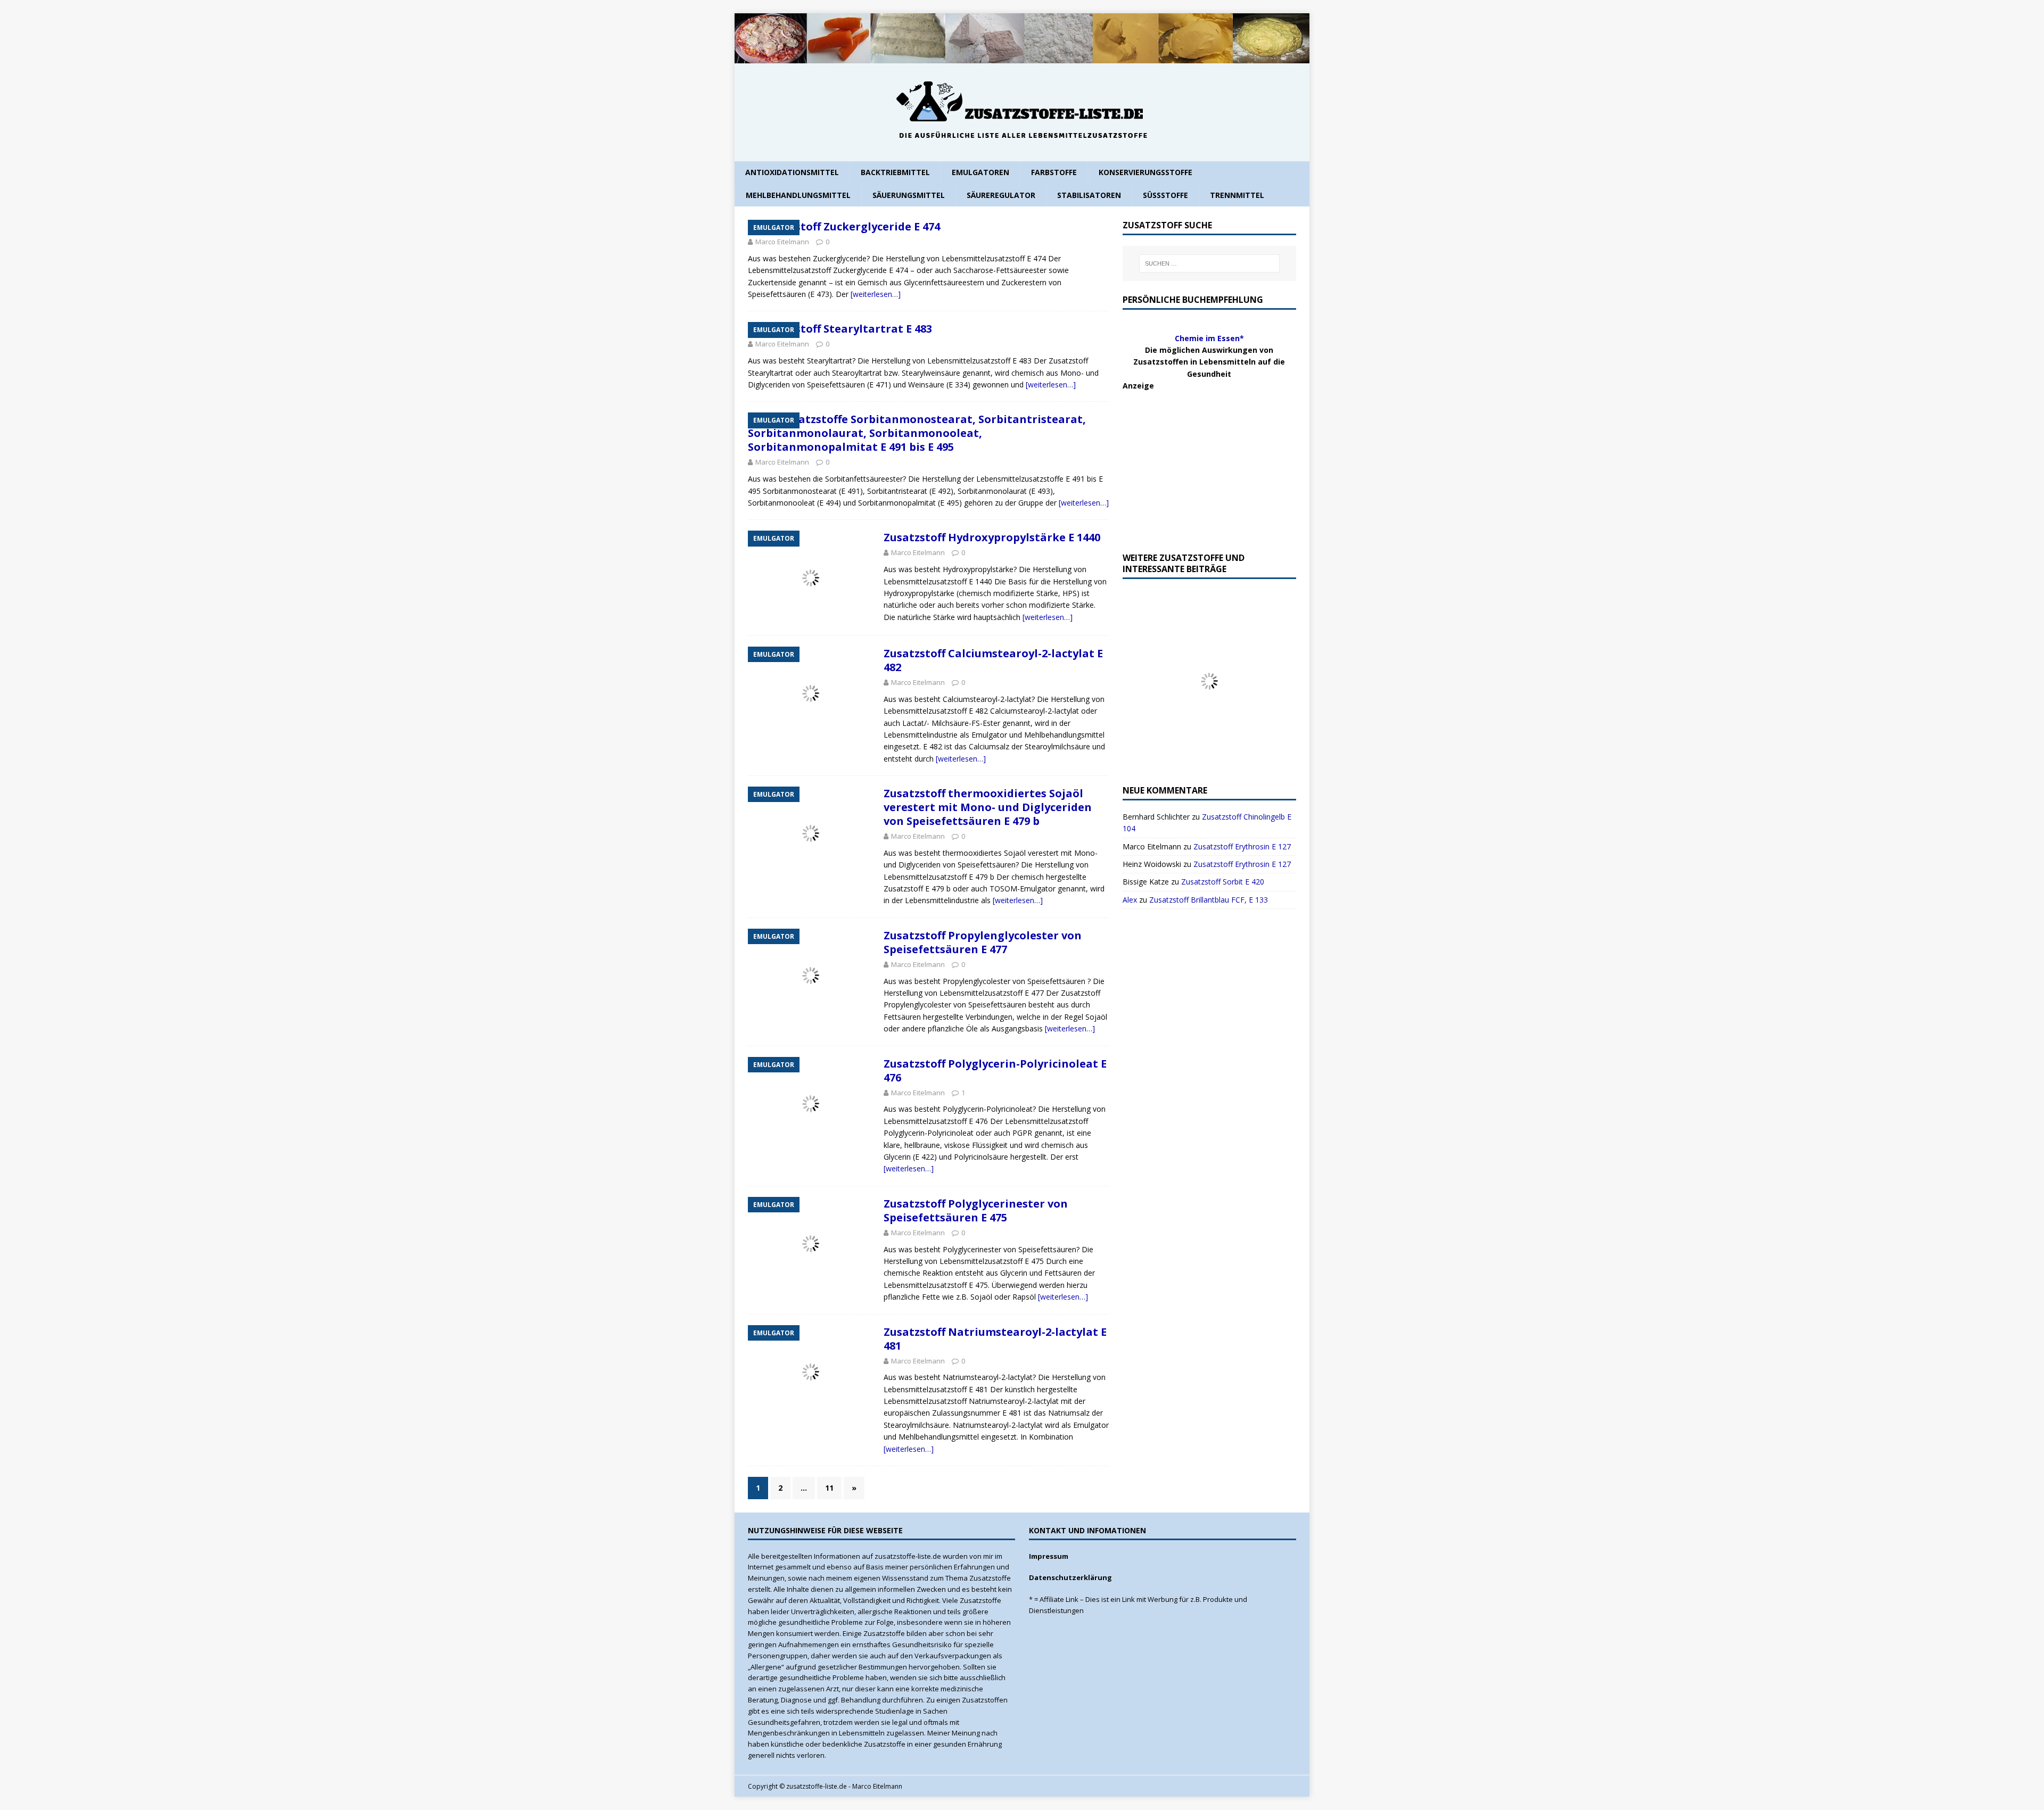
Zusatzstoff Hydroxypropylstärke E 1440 (992, 537)
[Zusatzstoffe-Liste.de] (1022, 57)
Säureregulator (1001, 195)
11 (829, 1488)
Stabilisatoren (1089, 195)
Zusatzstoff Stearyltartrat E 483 (846, 329)
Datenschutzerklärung (1070, 1577)
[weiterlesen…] (876, 294)
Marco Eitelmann (782, 242)
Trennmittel (1237, 195)
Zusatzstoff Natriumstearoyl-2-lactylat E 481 (995, 1339)
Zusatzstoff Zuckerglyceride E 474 (850, 226)
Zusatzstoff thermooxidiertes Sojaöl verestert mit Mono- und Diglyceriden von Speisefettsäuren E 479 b (988, 807)
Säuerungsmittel (909, 195)
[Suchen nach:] (1209, 263)
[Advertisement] (1202, 459)
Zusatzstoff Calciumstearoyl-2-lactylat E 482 (993, 660)
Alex (1130, 900)
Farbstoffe (1054, 172)
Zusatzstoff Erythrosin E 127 (1242, 846)
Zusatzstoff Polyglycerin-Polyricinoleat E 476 (995, 1071)
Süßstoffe (1165, 195)
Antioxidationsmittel (792, 172)
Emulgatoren (980, 172)
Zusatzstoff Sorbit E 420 (1223, 882)
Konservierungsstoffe (1145, 172)
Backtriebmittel (895, 172)
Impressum (1049, 1556)
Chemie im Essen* (1209, 338)
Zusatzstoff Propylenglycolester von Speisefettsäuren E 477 (983, 942)
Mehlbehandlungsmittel (798, 195)
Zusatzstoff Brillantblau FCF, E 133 (1209, 900)
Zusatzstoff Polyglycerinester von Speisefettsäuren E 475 (976, 1210)
